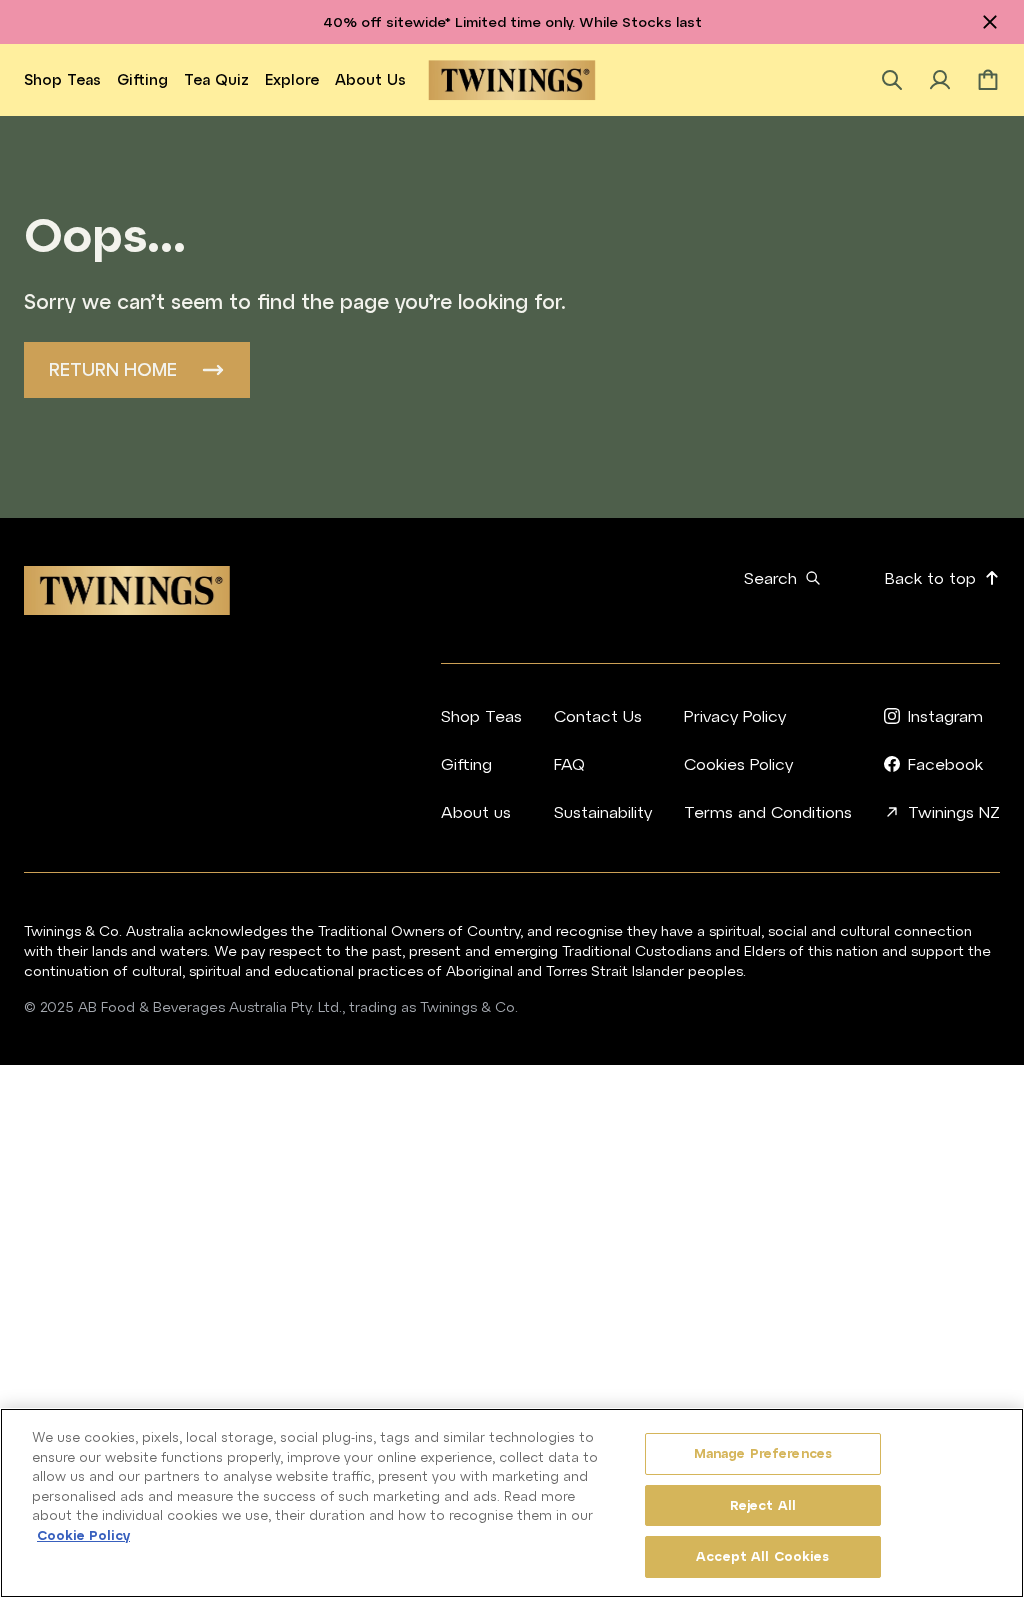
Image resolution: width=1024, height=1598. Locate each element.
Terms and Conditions (768, 812)
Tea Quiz (216, 79)
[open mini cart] (988, 80)
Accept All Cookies (762, 1556)
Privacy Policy (735, 716)
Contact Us (598, 716)
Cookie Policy (83, 1535)
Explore (292, 79)
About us (370, 79)
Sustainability (603, 812)
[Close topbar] (990, 22)
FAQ (569, 764)
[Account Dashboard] (940, 80)
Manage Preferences (763, 1453)
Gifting (142, 79)
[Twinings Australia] (512, 80)
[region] (512, 1503)
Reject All (763, 1505)
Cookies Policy (738, 764)
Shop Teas (62, 79)
